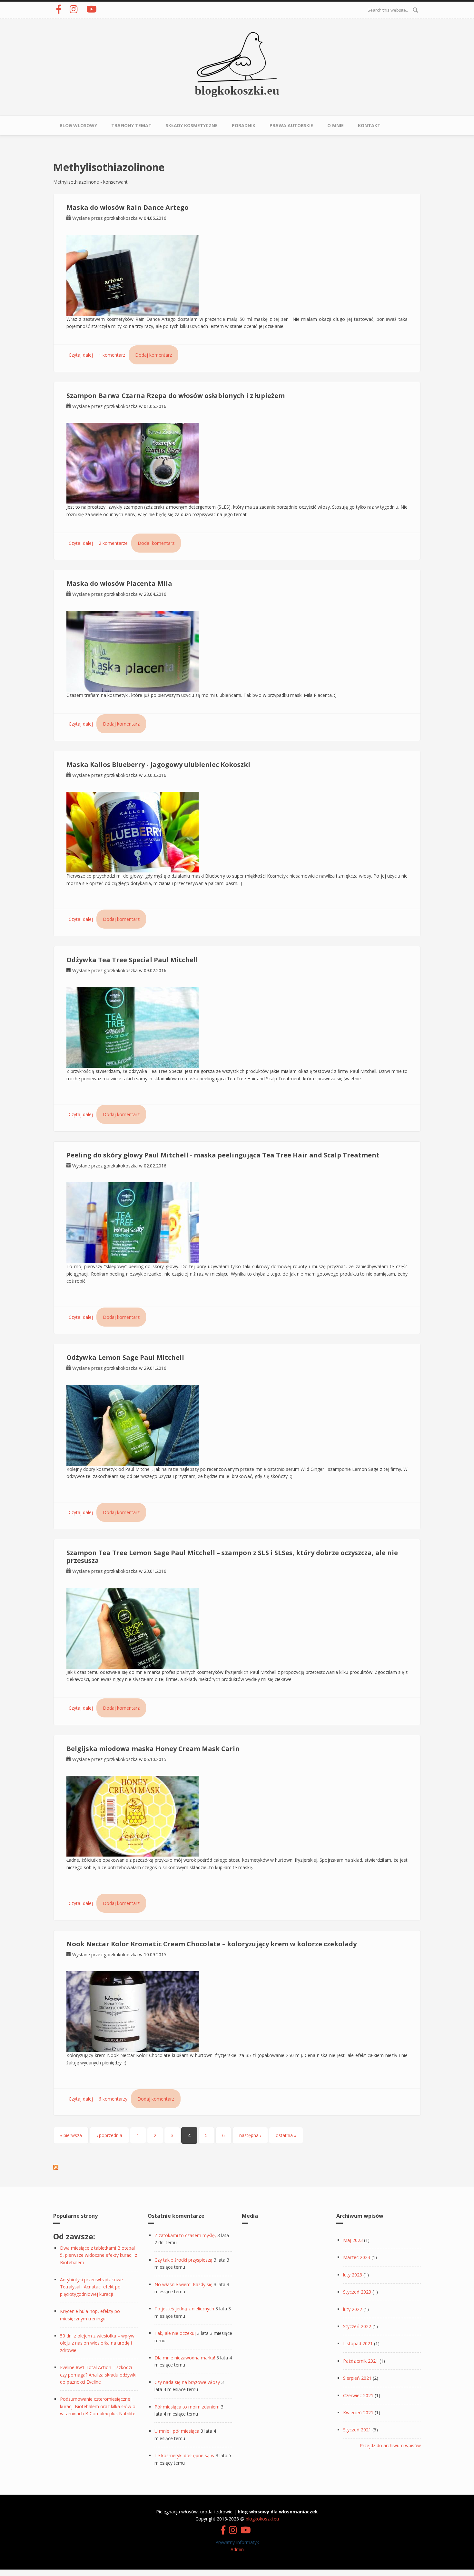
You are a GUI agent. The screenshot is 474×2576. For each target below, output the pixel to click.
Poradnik (244, 125)
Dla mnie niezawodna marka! (185, 2358)
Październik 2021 (361, 2361)
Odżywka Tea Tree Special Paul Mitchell (132, 960)
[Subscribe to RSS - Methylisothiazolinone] (56, 2167)
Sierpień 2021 (357, 2378)
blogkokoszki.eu (237, 90)
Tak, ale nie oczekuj (175, 2333)
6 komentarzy (113, 2099)
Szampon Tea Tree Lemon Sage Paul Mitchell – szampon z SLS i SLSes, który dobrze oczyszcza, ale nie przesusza (232, 1557)
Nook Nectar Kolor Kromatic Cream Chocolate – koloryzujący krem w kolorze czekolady (212, 1944)
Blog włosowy (78, 125)
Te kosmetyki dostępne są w (184, 2455)
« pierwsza (71, 2135)
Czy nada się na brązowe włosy (187, 2382)
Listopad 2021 (358, 2343)
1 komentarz (112, 355)
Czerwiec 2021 (358, 2395)
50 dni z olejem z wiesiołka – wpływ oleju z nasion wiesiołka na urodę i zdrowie (97, 2343)
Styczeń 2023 (357, 2292)
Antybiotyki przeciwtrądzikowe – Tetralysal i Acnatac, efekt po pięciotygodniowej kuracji (93, 2287)
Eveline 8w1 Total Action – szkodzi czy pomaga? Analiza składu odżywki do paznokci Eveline (98, 2375)
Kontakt (369, 125)
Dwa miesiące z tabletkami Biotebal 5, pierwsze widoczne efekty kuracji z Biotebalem (99, 2255)
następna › (250, 2135)
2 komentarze (113, 543)
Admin (237, 2549)
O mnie (336, 125)
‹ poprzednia (109, 2135)
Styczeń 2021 (357, 2430)
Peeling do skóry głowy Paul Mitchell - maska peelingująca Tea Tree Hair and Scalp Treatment (223, 1155)
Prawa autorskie (291, 125)
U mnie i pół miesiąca (177, 2431)
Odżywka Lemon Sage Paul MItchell (125, 1357)
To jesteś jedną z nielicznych (184, 2309)
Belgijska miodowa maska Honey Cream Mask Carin (153, 1749)
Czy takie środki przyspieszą (183, 2260)
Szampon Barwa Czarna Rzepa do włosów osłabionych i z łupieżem (176, 396)
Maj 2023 (353, 2240)
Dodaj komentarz (153, 355)
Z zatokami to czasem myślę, (185, 2235)
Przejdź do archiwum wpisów (390, 2445)
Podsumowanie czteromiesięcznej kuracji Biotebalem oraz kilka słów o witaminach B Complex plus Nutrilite (98, 2406)
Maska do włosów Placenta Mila (119, 583)
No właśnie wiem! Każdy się (183, 2284)
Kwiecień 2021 (358, 2413)
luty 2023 (353, 2275)
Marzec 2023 (357, 2257)
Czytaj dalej (81, 355)
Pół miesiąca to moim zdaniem (187, 2407)
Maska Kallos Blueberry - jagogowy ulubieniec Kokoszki (158, 764)
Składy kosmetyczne (192, 125)
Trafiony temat (131, 125)
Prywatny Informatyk (237, 2542)
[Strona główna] (237, 57)
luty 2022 (353, 2309)
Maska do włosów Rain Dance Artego (128, 207)
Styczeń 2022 (357, 2326)
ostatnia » (286, 2135)
